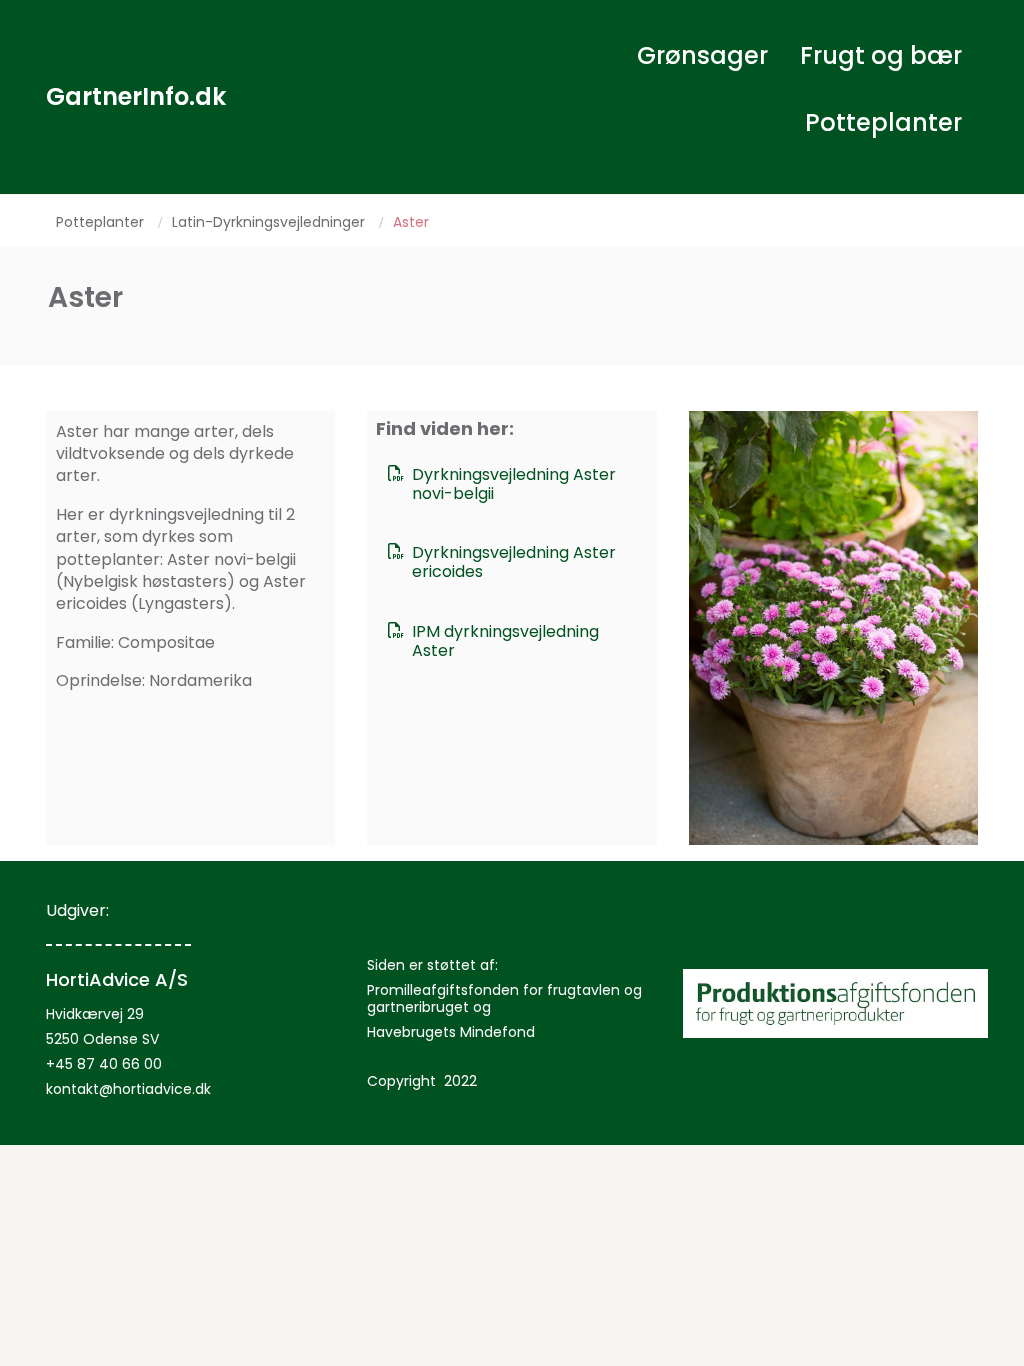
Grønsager (702, 55)
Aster (411, 222)
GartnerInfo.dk (136, 96)
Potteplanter (883, 122)
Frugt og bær (881, 55)
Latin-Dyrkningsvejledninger (268, 222)
